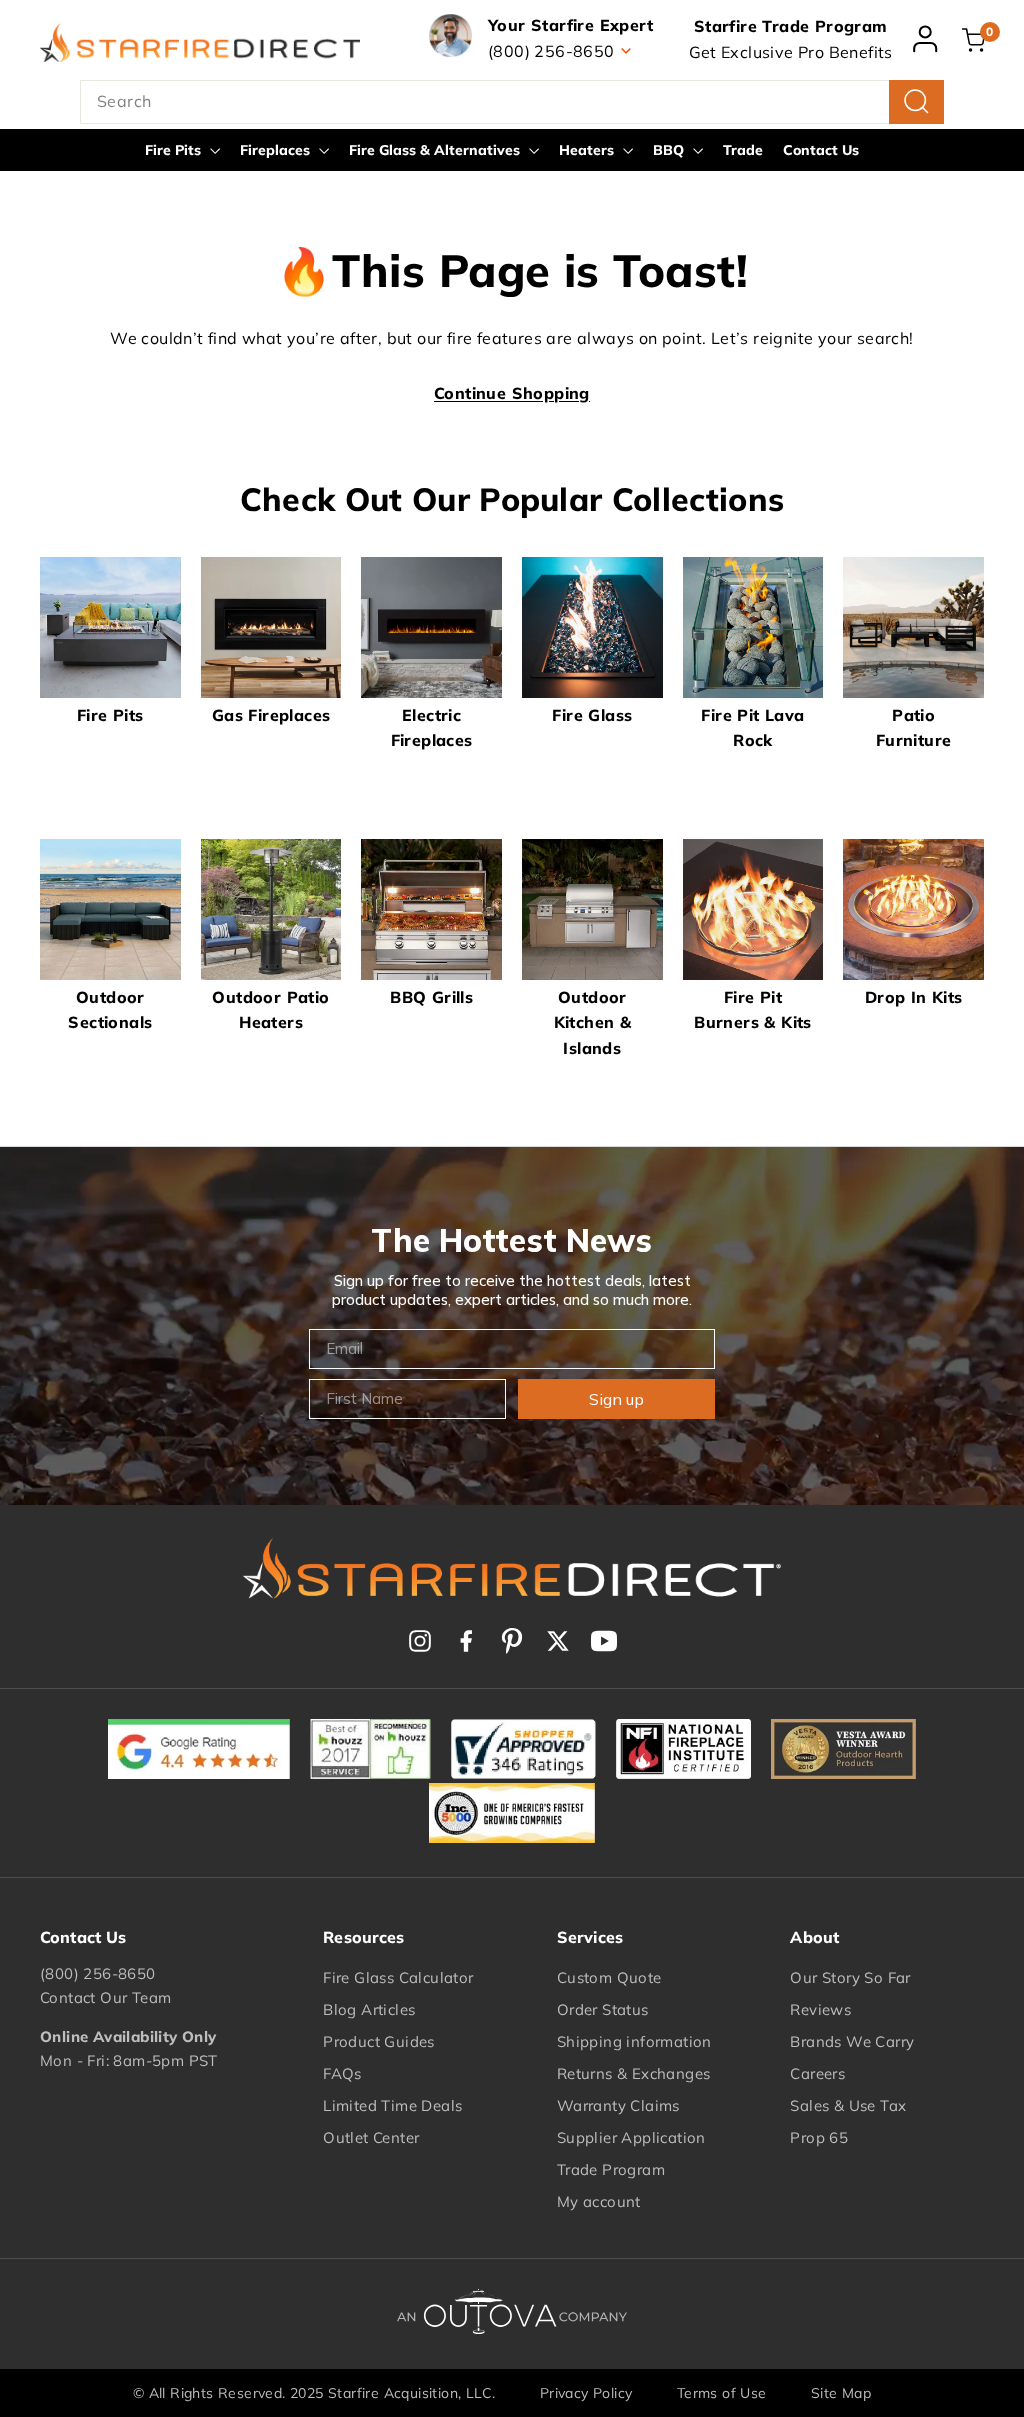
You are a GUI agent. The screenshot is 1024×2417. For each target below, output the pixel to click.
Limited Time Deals (392, 2105)
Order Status (603, 2009)
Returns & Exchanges (634, 2073)
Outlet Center (371, 2137)
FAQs (342, 2073)
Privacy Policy (586, 2393)
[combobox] (512, 102)
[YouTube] (604, 1641)
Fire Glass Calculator (398, 1977)
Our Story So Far (850, 1977)
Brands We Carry (852, 2041)
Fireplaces (277, 150)
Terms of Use (722, 2393)
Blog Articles (369, 2009)
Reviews (820, 2009)
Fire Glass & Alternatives (436, 150)
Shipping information (634, 2041)
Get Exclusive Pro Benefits (791, 52)
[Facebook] (466, 1641)
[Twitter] (558, 1641)
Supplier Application (631, 2137)
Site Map (841, 2393)
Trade (743, 150)
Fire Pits (175, 150)
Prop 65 (819, 2137)
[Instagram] (420, 1641)
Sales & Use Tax (848, 2105)
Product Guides (379, 2041)
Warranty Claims (618, 2105)
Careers (817, 2073)
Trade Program (611, 2169)
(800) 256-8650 (98, 1973)
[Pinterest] (512, 1641)
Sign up (616, 1399)
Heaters (588, 150)
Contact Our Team (105, 1997)
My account (599, 2201)
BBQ (670, 150)
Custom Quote (609, 1977)
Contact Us (821, 150)
